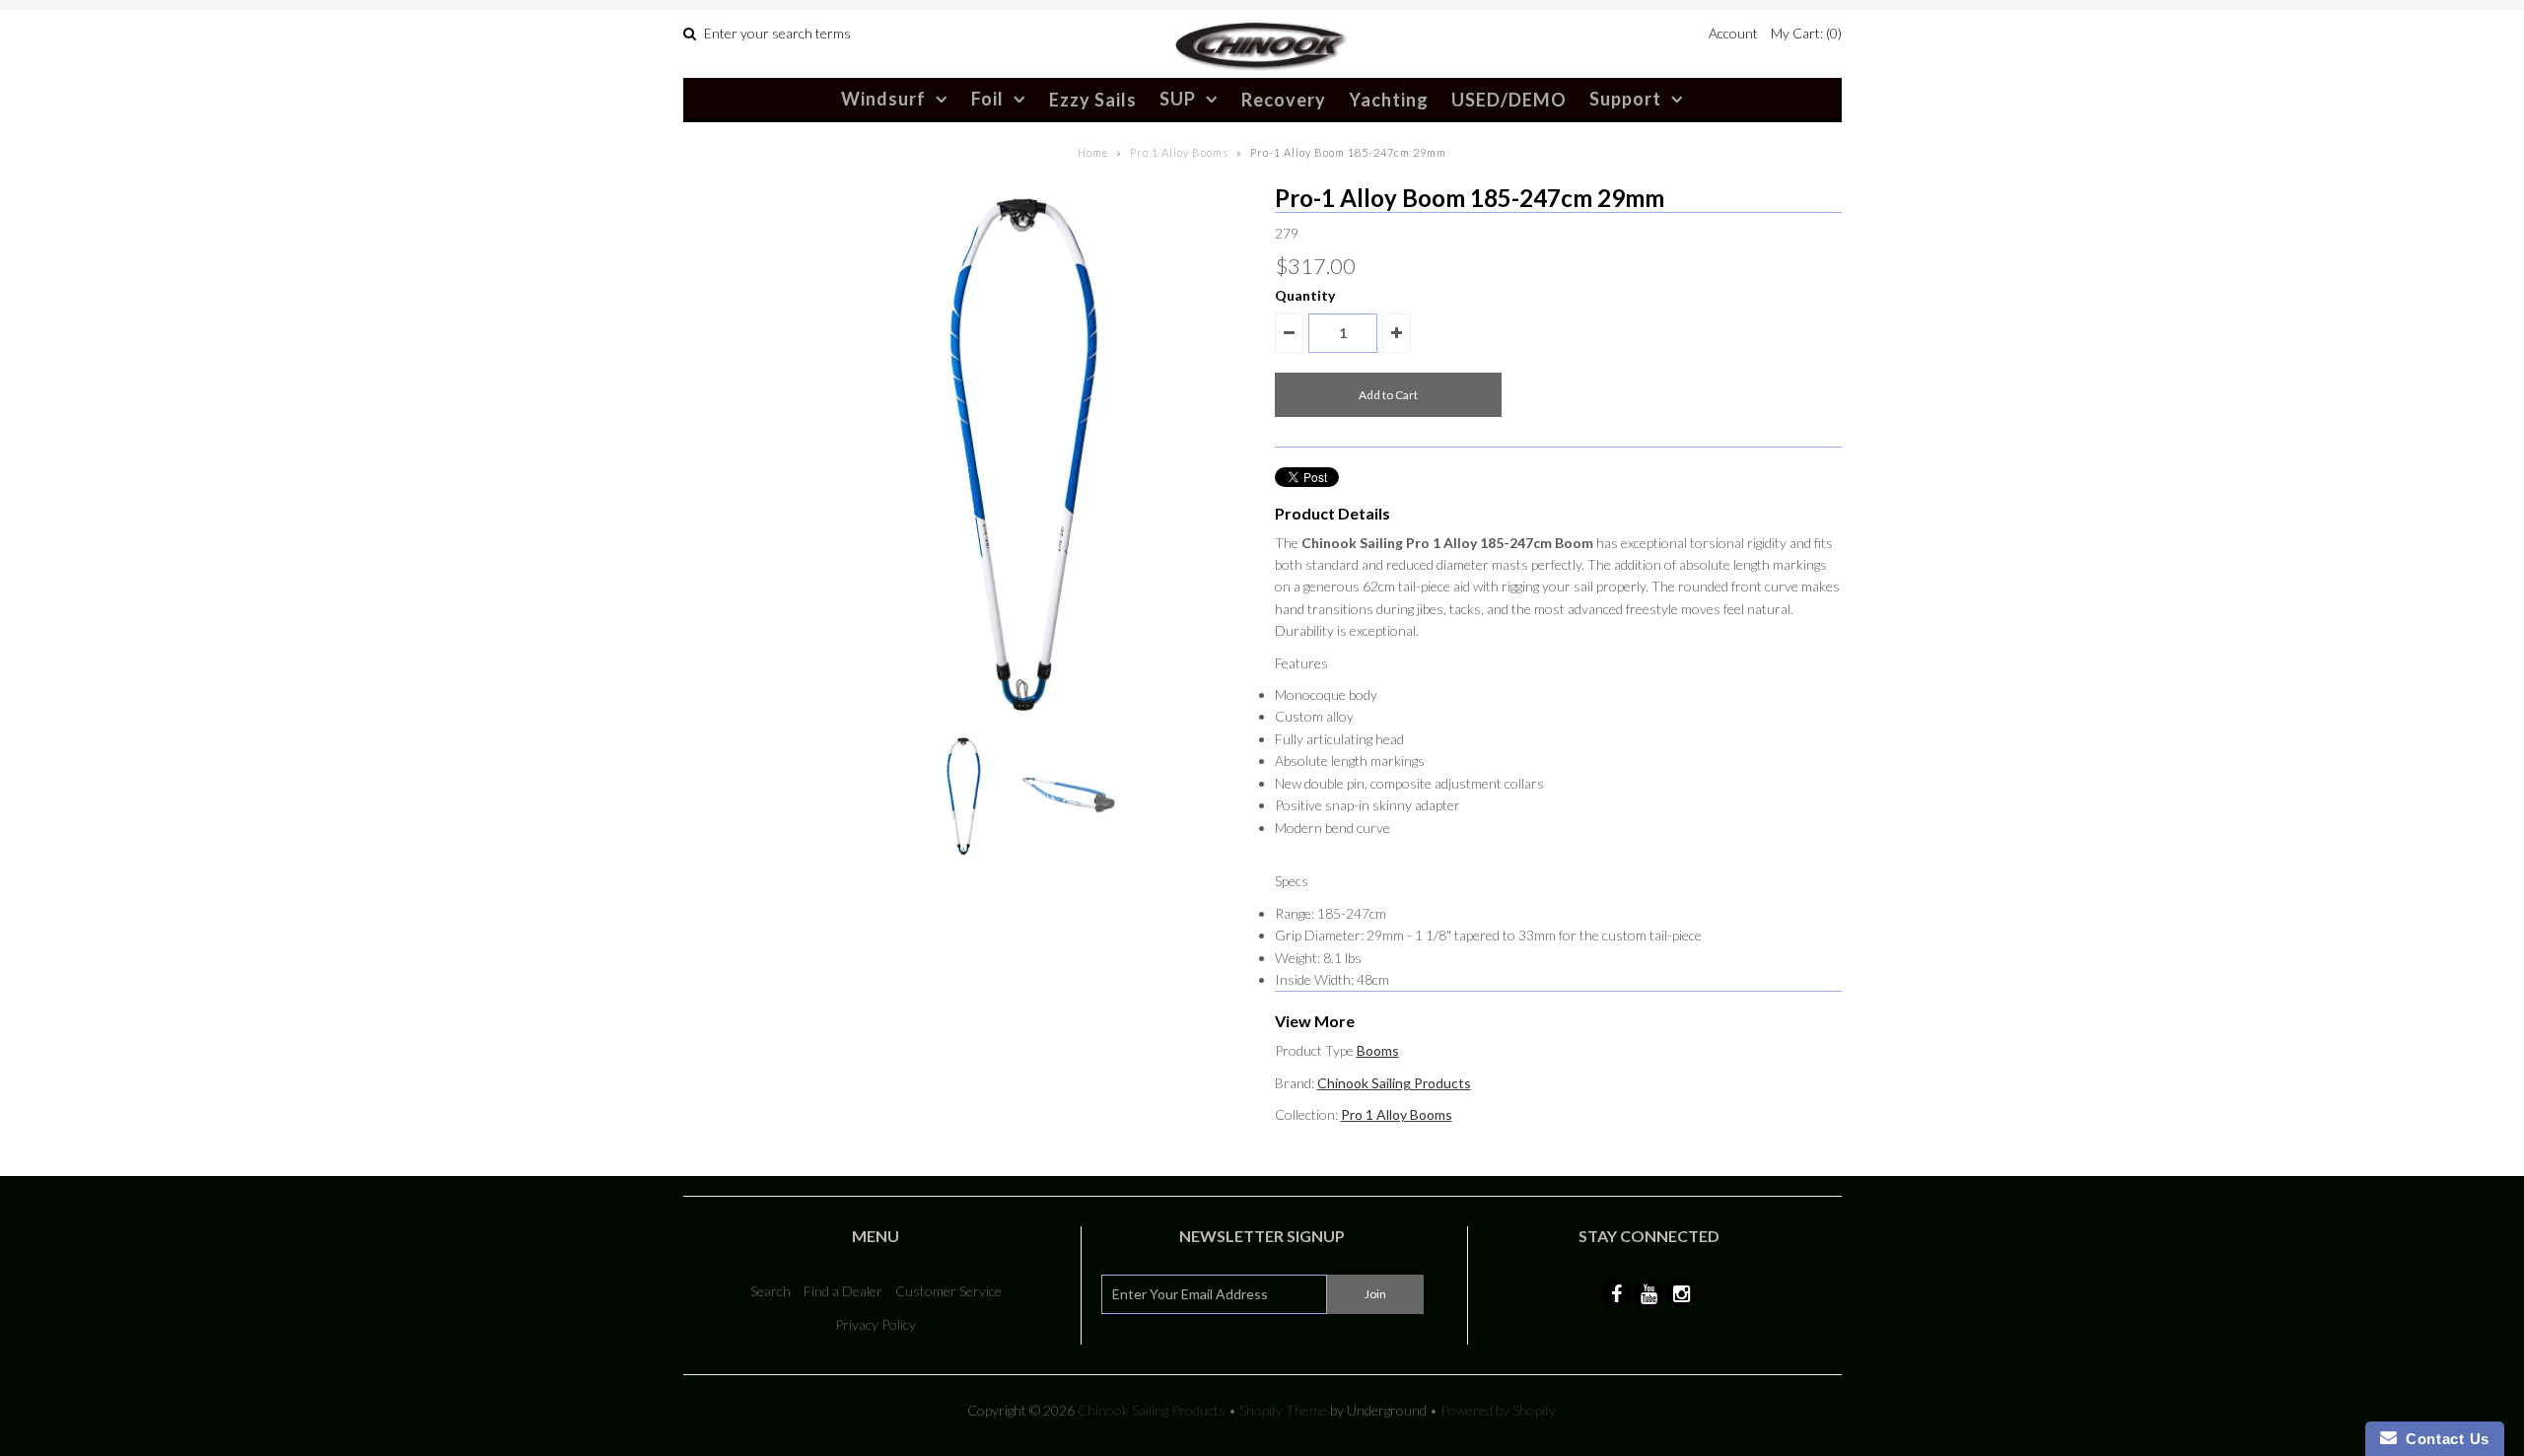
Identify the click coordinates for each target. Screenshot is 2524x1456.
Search (771, 1291)
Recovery (1284, 100)
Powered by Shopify (1498, 1410)
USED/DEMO (1509, 100)
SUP (1178, 99)
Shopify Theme (1283, 1410)
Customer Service (948, 1291)
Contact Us (2443, 1439)
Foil (987, 99)
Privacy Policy (876, 1324)
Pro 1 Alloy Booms (1179, 152)
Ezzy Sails (1093, 100)
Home (1093, 152)
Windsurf (883, 99)
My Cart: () (1806, 33)
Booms (1378, 1050)
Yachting (1389, 100)
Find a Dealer (843, 1291)
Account (1733, 33)
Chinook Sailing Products (1394, 1083)
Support (1625, 99)
